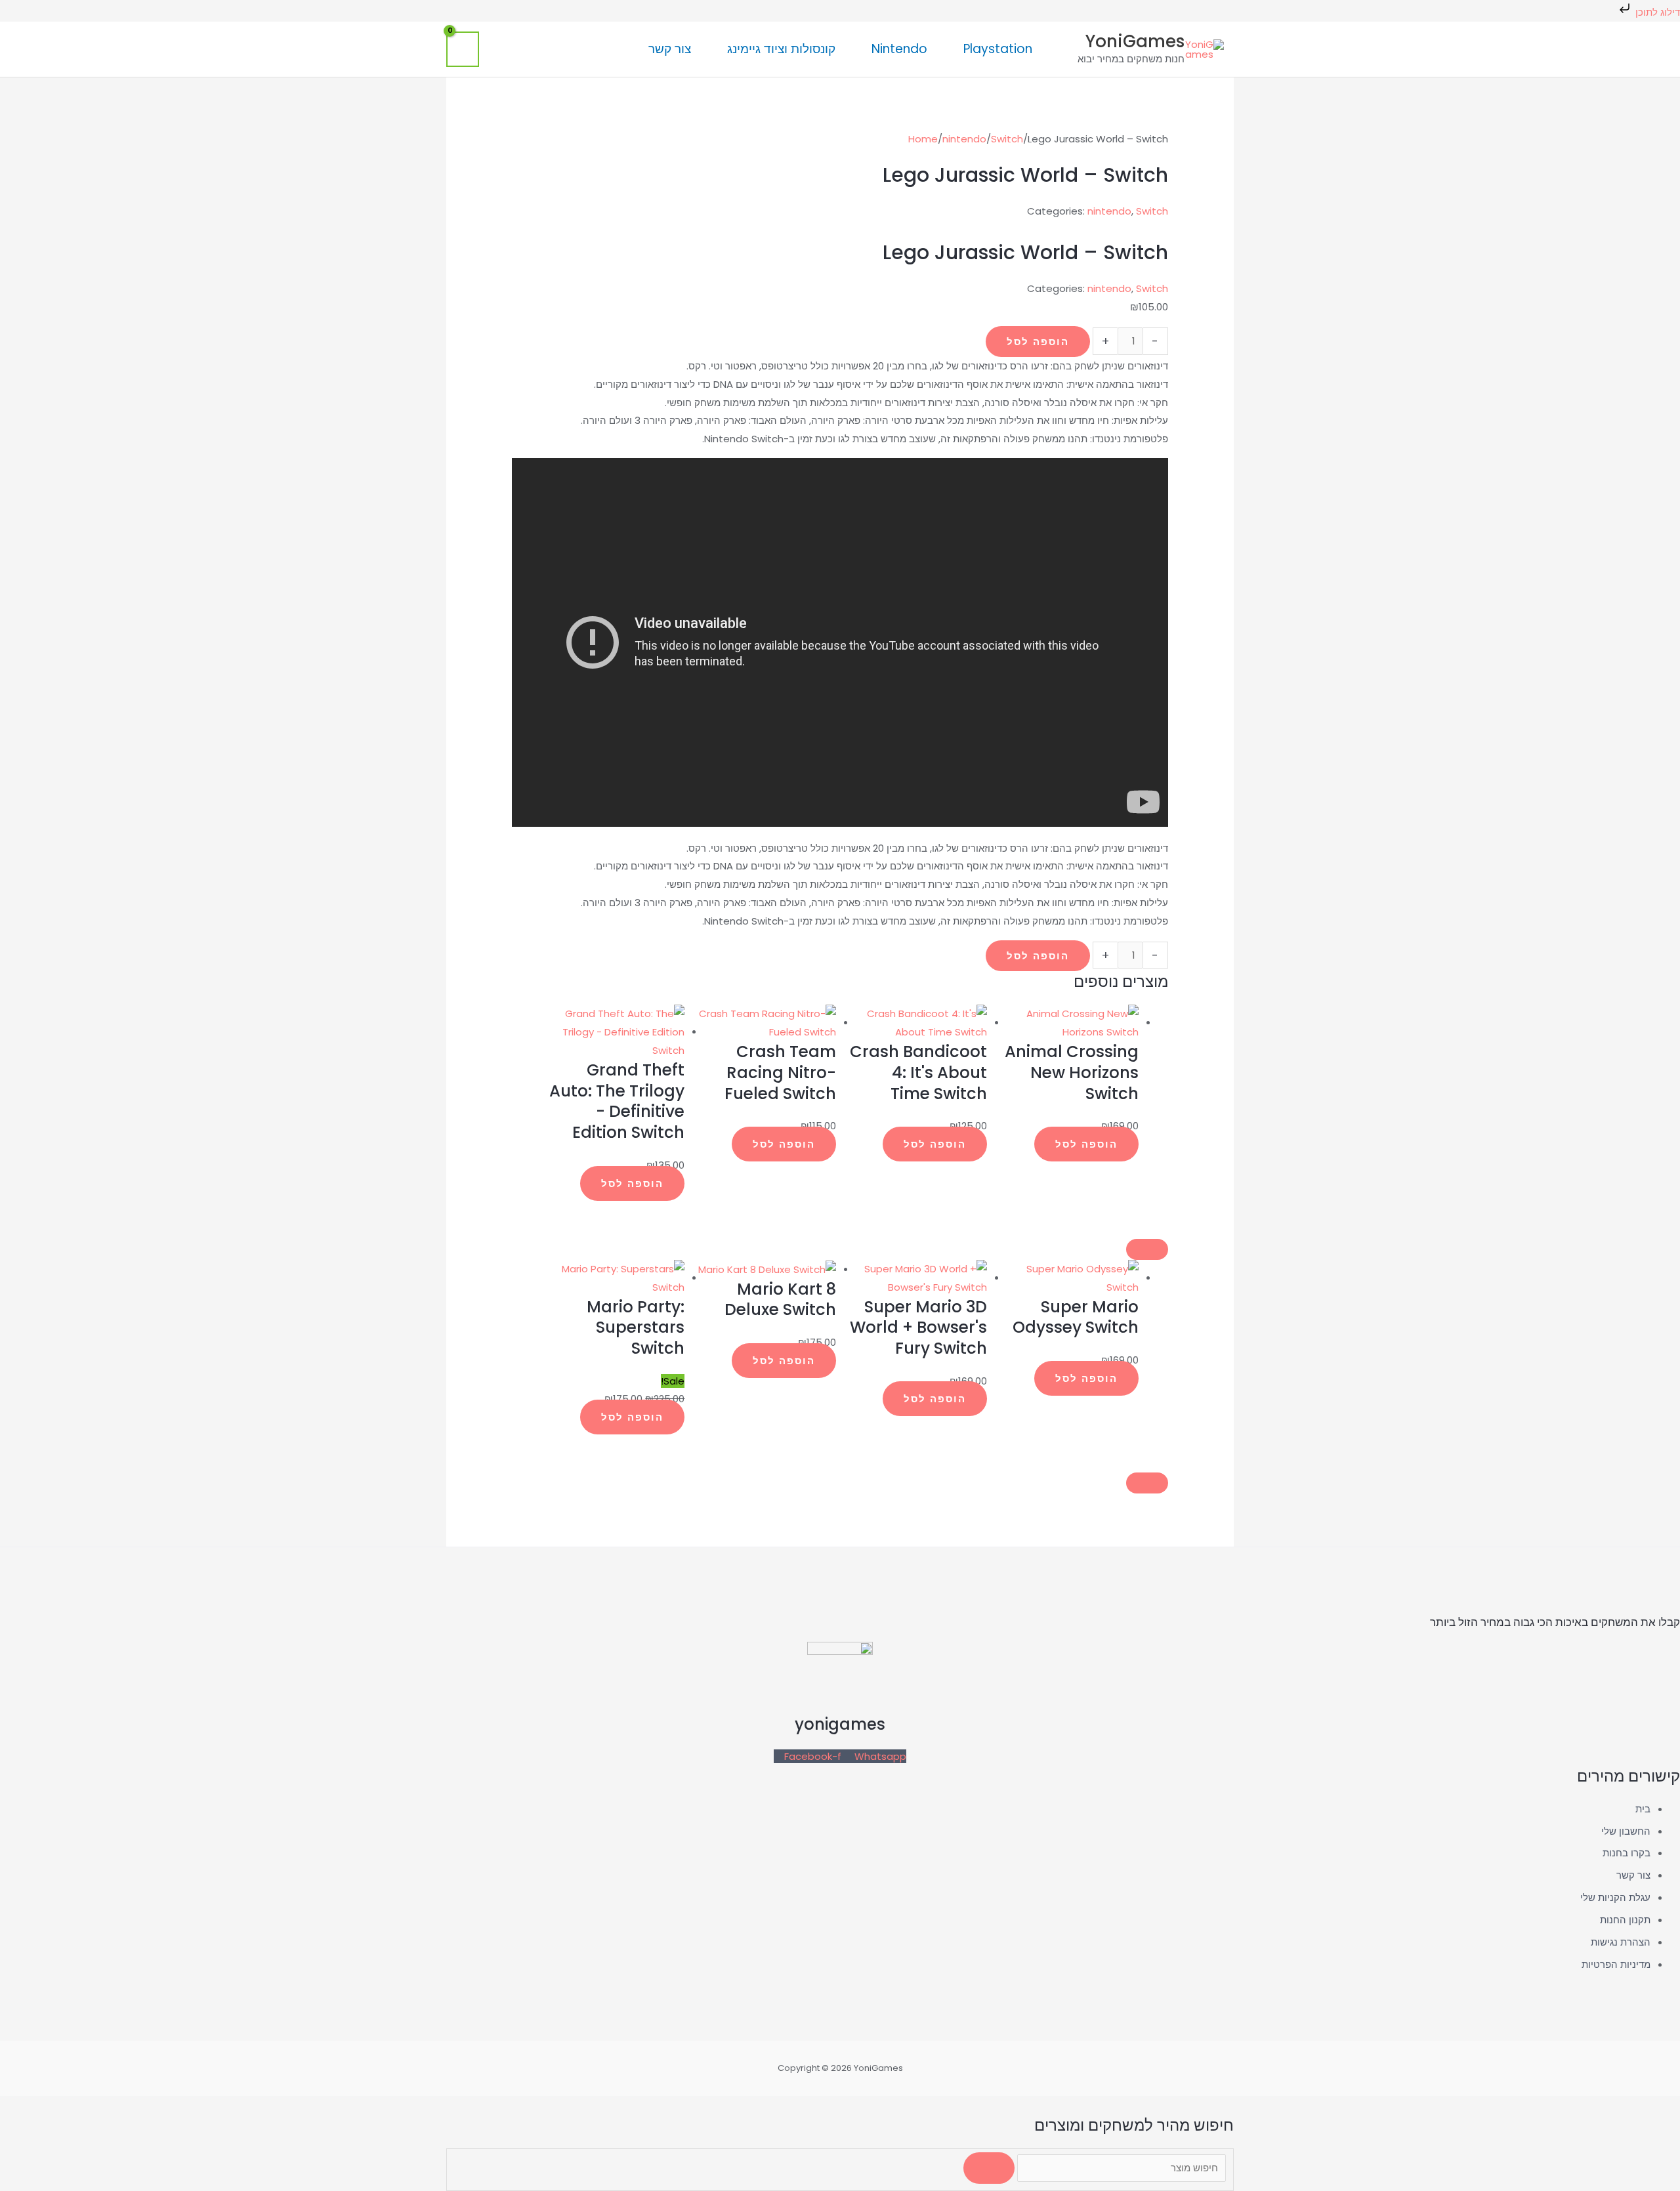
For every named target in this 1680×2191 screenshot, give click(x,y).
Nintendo (899, 49)
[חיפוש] (989, 2168)
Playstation (998, 49)
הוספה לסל (1038, 342)
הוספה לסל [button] (1086, 1144)
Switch (1007, 139)
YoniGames (1135, 41)
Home (923, 139)
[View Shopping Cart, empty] (463, 49)
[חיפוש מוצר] (1120, 2168)
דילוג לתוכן (1656, 12)
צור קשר (670, 49)
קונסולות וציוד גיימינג (781, 49)
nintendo (964, 139)
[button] (616, 49)
